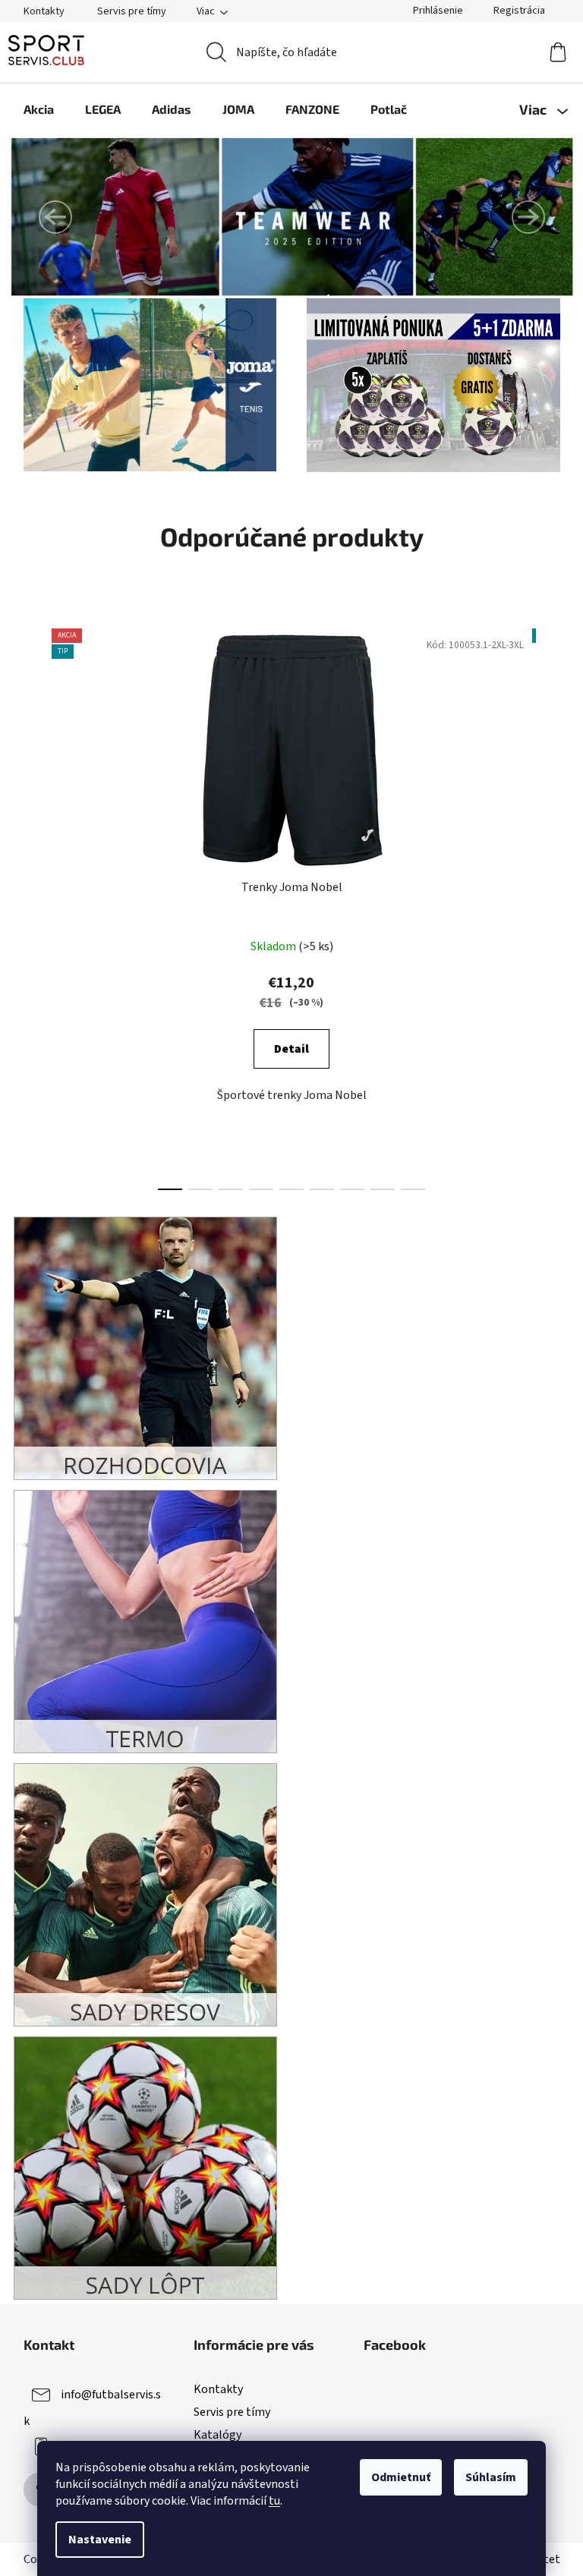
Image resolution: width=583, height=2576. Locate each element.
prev (36, 905)
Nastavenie (100, 2540)
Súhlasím (491, 2477)
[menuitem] (39, 109)
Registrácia (519, 11)
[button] (55, 217)
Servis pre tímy (132, 11)
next (548, 905)
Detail (291, 1049)
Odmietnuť (401, 2477)
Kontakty (44, 11)
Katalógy (217, 2435)
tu (274, 2501)
